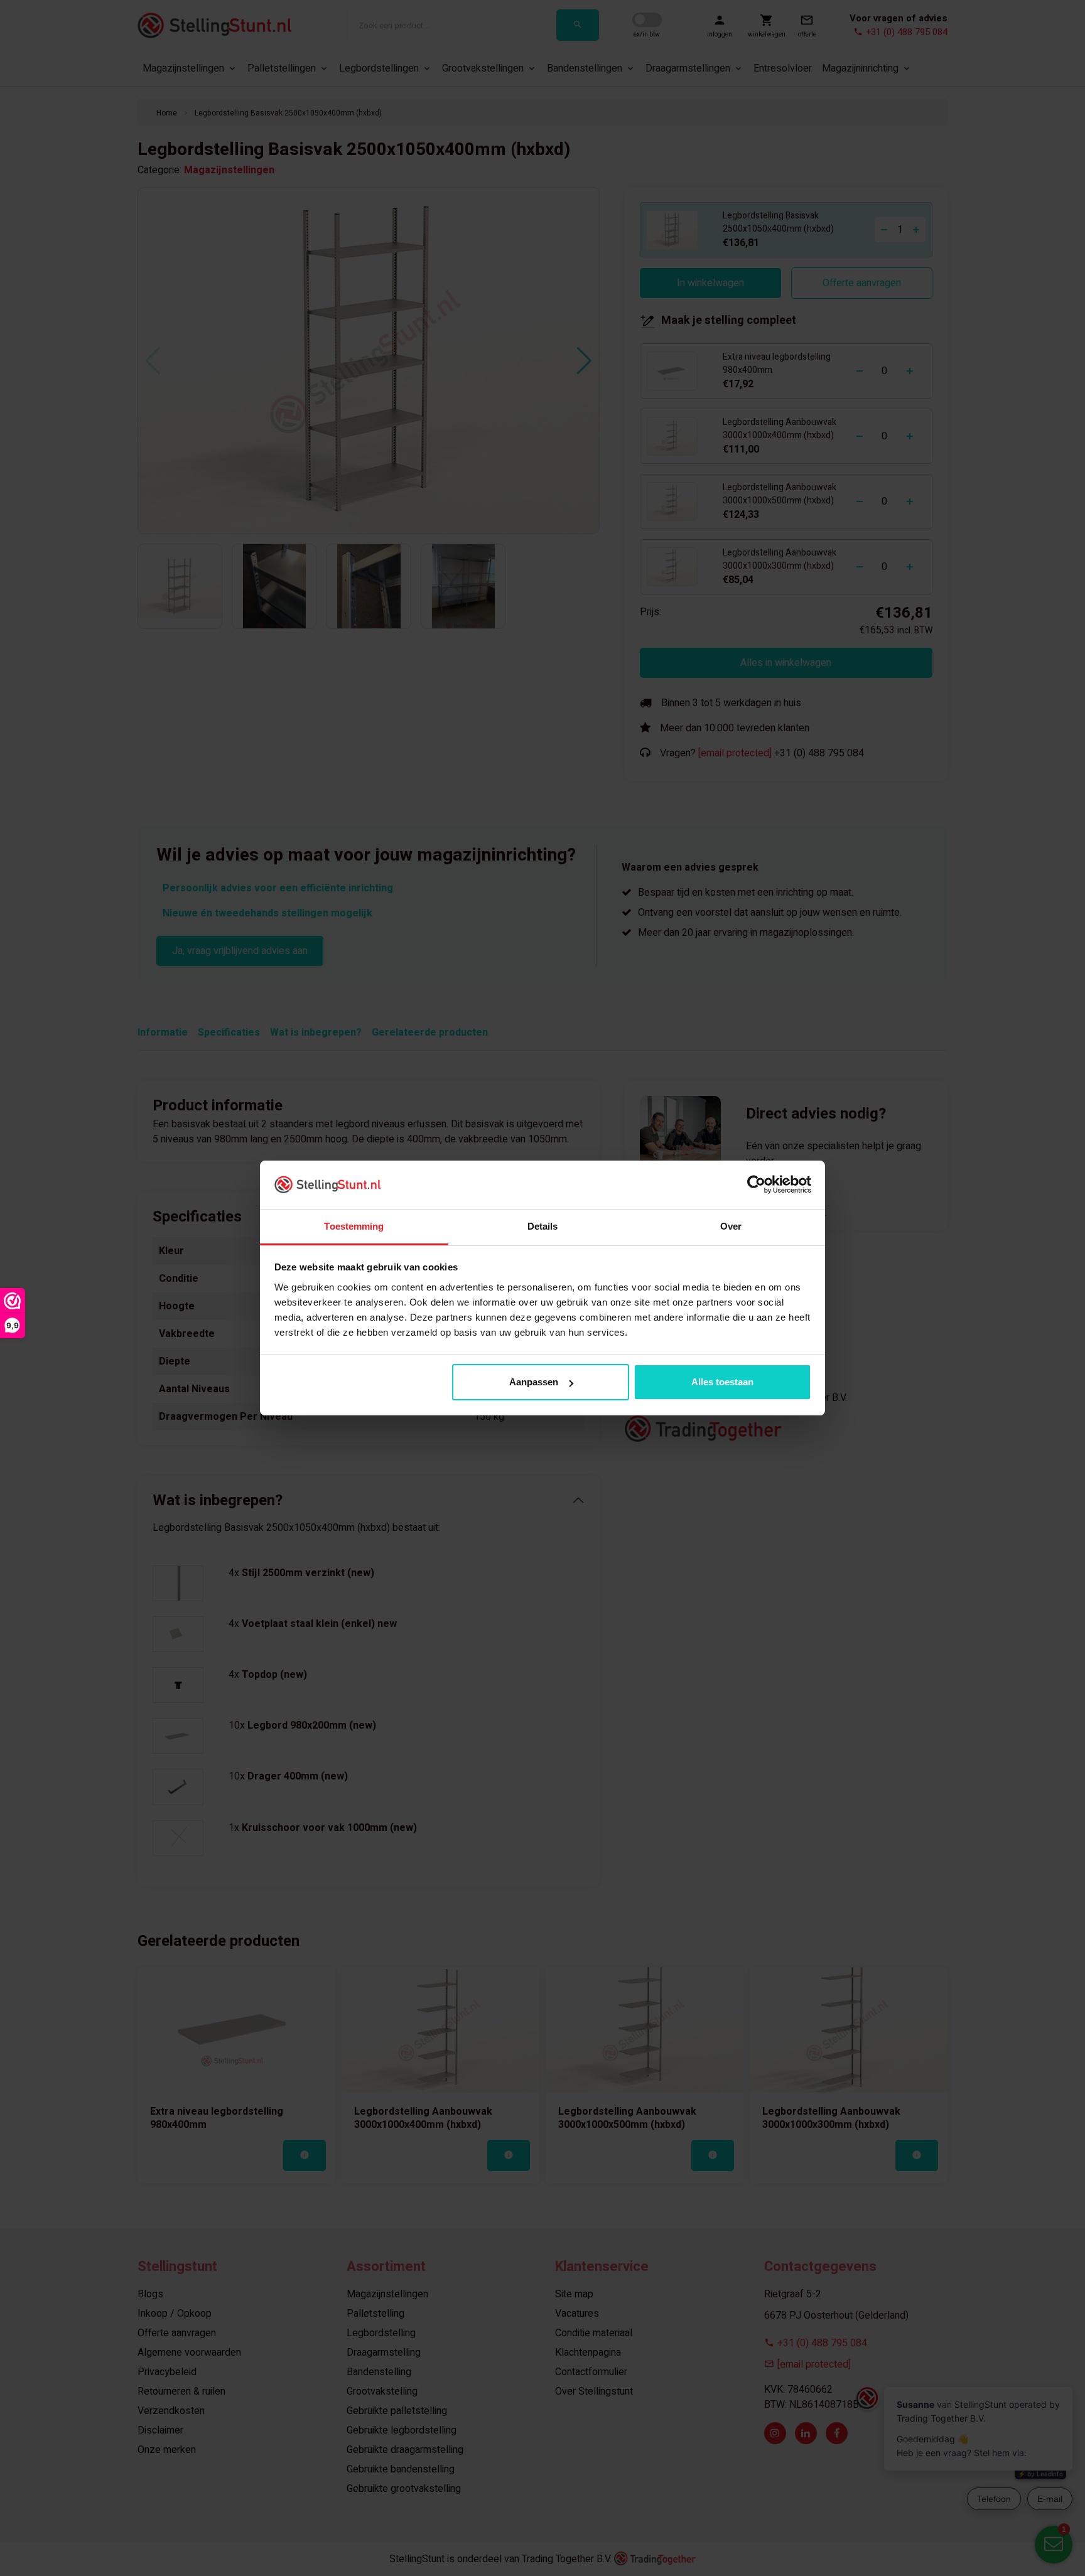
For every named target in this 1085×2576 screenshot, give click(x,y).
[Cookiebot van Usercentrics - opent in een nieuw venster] (756, 1184)
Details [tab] (543, 1226)
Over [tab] (731, 1226)
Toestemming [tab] (354, 1226)
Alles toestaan (722, 1382)
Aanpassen (534, 1382)
